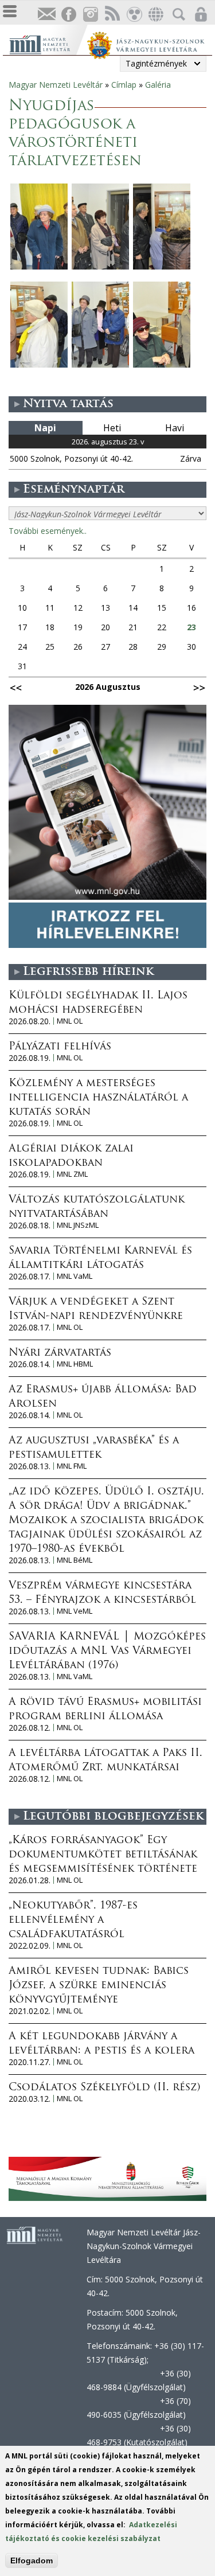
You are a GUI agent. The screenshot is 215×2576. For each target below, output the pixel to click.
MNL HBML (75, 1364)
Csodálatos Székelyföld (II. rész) (104, 2088)
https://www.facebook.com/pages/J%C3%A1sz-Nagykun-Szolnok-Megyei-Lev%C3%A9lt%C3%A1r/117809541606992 (68, 15)
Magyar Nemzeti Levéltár (56, 85)
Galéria (158, 85)
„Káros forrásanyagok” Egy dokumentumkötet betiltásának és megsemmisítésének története (103, 1855)
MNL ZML (72, 1174)
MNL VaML (75, 1276)
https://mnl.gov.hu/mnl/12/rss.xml (112, 15)
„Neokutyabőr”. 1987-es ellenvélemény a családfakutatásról (73, 1921)
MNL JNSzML (78, 1225)
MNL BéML (75, 1560)
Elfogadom (32, 2561)
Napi (45, 428)
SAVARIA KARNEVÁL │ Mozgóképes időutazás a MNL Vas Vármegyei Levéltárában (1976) (107, 1652)
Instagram (90, 15)
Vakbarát (134, 15)
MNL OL (70, 1021)
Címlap (124, 85)
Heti (112, 428)
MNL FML (72, 1466)
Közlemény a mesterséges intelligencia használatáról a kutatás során (98, 1098)
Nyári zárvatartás (60, 1353)
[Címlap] (48, 43)
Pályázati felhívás (60, 1047)
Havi (175, 428)
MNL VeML (75, 1611)
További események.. (48, 531)
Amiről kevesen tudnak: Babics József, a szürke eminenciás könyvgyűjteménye (99, 1986)
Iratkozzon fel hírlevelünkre (46, 15)
